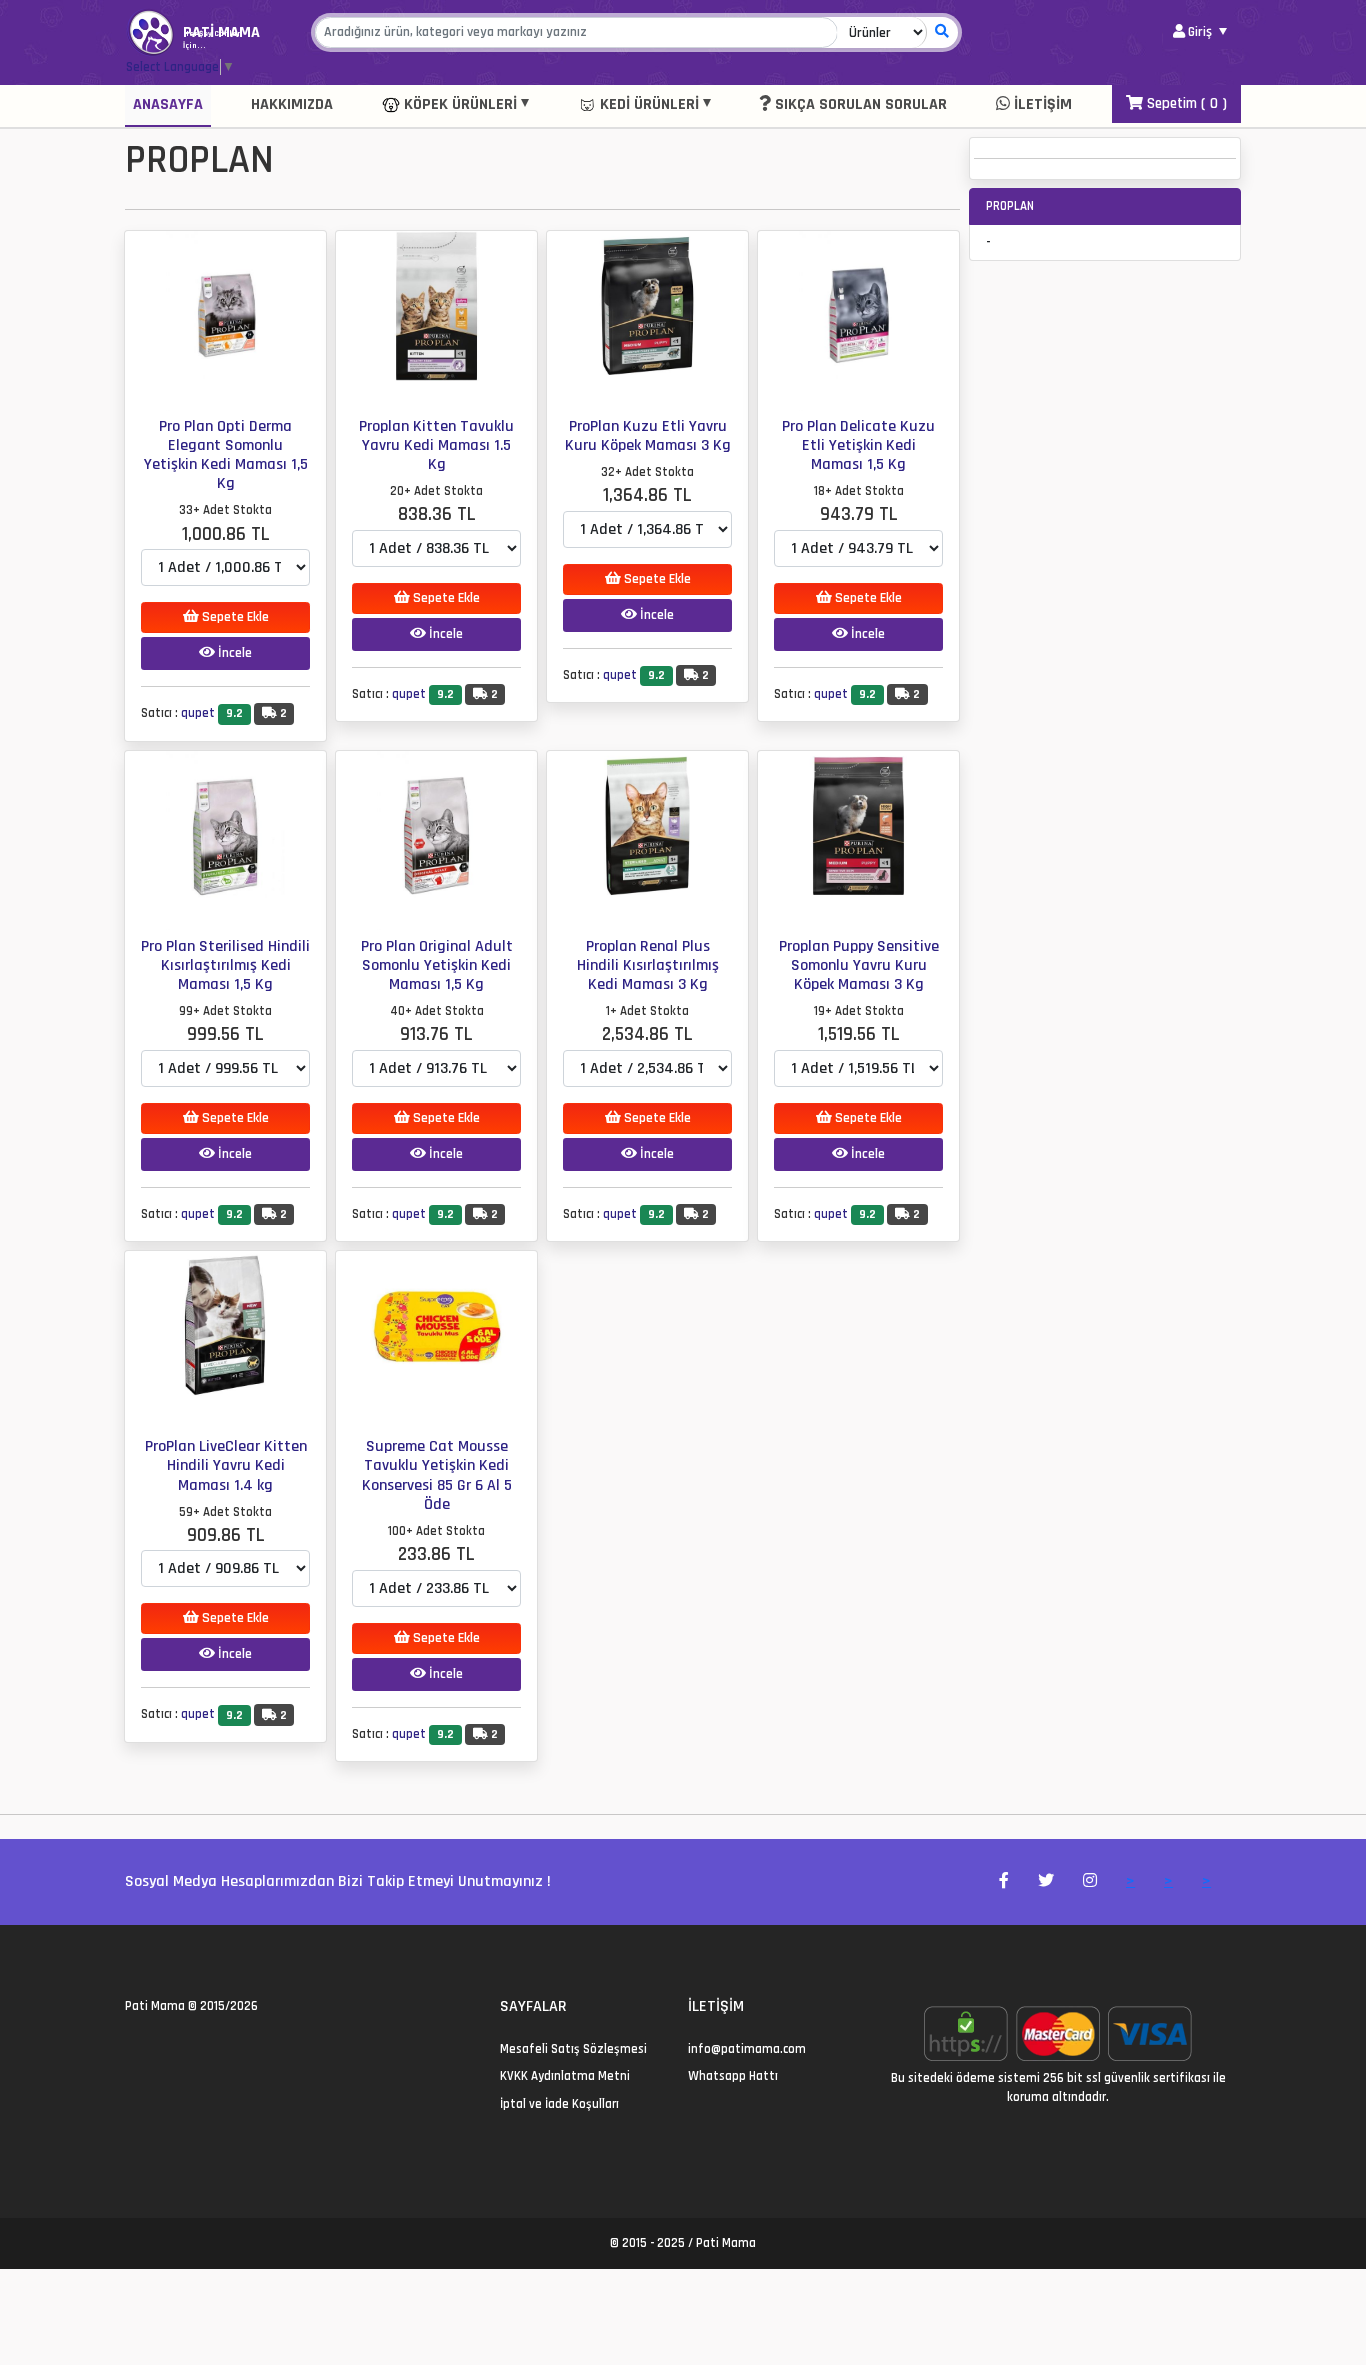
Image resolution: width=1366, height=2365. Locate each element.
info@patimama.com (747, 2049)
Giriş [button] (1200, 32)
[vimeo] (227, 2049)
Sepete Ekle (234, 617)
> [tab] (1130, 1881)
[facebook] (155, 2049)
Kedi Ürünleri (647, 104)
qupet (198, 713)
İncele (233, 653)
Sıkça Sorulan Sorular (859, 104)
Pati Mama (155, 2006)
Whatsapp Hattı (733, 2076)
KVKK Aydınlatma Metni (565, 2076)
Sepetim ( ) (1185, 103)
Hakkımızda (292, 104)
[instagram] (179, 2049)
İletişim (1041, 104)
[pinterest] (203, 2049)
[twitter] (131, 2049)
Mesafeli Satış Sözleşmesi (573, 2049)
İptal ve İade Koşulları (559, 2104)
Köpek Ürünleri (458, 104)
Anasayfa (168, 104)
